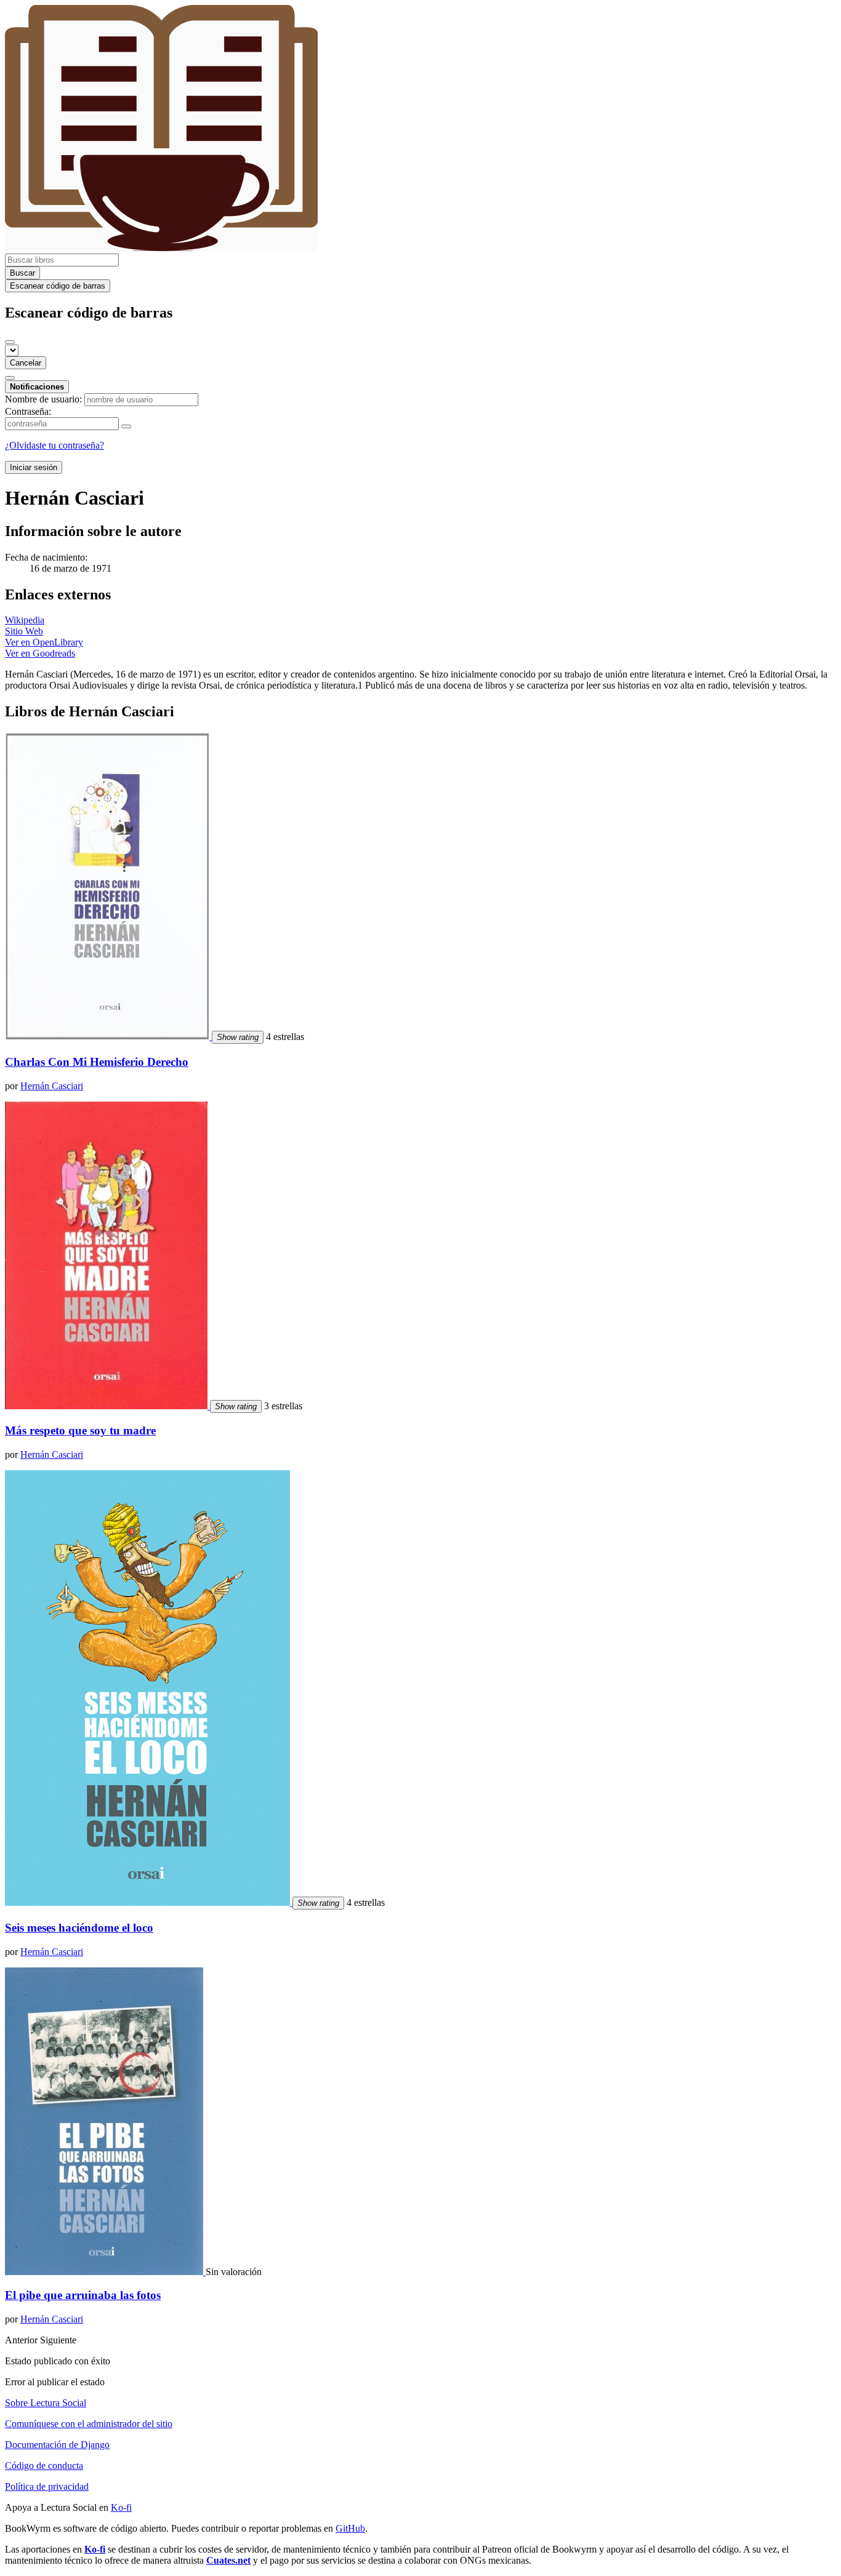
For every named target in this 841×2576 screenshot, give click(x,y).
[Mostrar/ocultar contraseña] (126, 426)
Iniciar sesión (34, 467)
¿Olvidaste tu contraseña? (54, 445)
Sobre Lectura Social (46, 2403)
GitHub (350, 2528)
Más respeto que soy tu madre (80, 1430)
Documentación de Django (57, 2445)
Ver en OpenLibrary (44, 642)
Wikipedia (25, 620)
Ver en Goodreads (40, 653)
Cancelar (26, 363)
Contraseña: (28, 411)
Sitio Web (24, 631)
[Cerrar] (10, 342)
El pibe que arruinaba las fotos (83, 2295)
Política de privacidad (47, 2486)
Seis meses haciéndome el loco (79, 1928)
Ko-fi (121, 2507)
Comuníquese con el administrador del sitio (89, 2424)
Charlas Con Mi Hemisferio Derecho (97, 1062)
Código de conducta (44, 2466)
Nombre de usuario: (43, 399)
